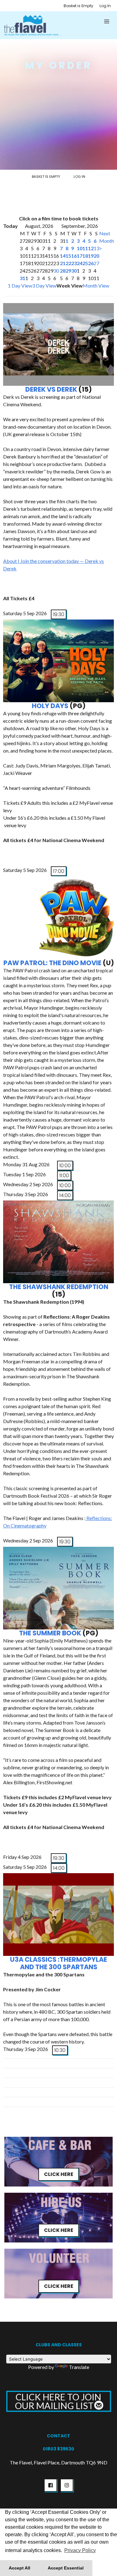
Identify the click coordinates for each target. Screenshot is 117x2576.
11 (85, 248)
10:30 (60, 2050)
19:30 (59, 614)
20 (96, 256)
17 (80, 256)
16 (74, 256)
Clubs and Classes (59, 2345)
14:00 (65, 1195)
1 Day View (20, 286)
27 (96, 263)
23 (74, 263)
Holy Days (51, 706)
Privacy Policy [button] (80, 2550)
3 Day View (44, 286)
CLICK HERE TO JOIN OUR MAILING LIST (58, 2401)
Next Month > (107, 241)
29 (68, 271)
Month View (96, 286)
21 (63, 263)
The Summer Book (51, 1633)
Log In (105, 6)
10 (80, 248)
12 (91, 248)
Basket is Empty (78, 6)
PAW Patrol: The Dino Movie (52, 963)
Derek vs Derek (52, 389)
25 (85, 263)
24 (80, 263)
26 (91, 263)
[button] (107, 21)
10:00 (65, 1166)
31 (22, 278)
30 (56, 271)
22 (68, 263)
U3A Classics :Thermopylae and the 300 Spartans (58, 1963)
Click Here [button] (59, 2174)
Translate (79, 2367)
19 (91, 256)
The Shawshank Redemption (59, 1287)
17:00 (59, 871)
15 (68, 256)
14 (63, 256)
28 (63, 271)
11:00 (64, 1175)
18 (85, 256)
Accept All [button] (19, 2568)
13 (96, 248)
